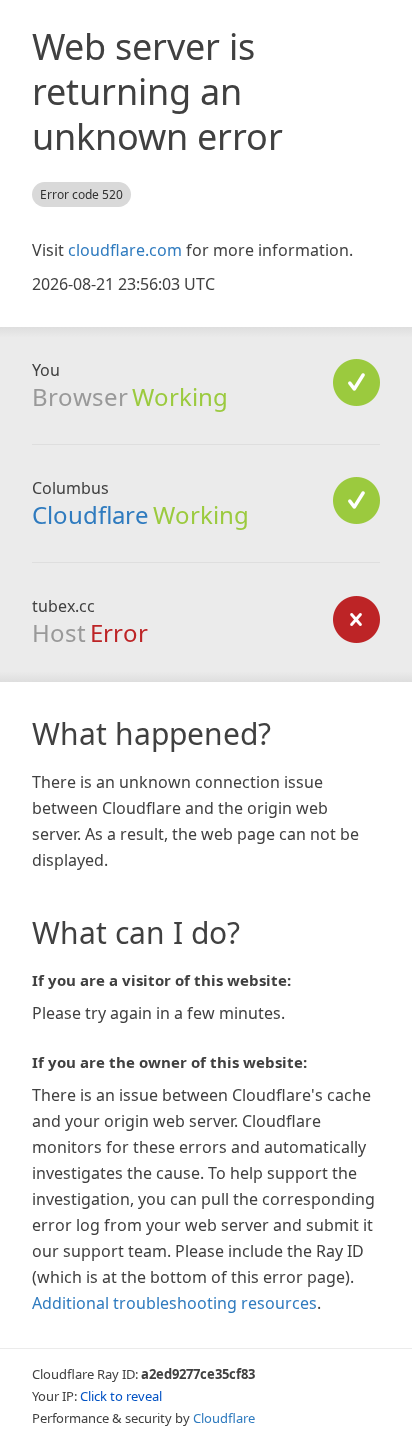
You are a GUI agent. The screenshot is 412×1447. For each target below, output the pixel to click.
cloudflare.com (125, 250)
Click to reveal (121, 1396)
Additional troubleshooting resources (174, 1303)
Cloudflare (90, 514)
